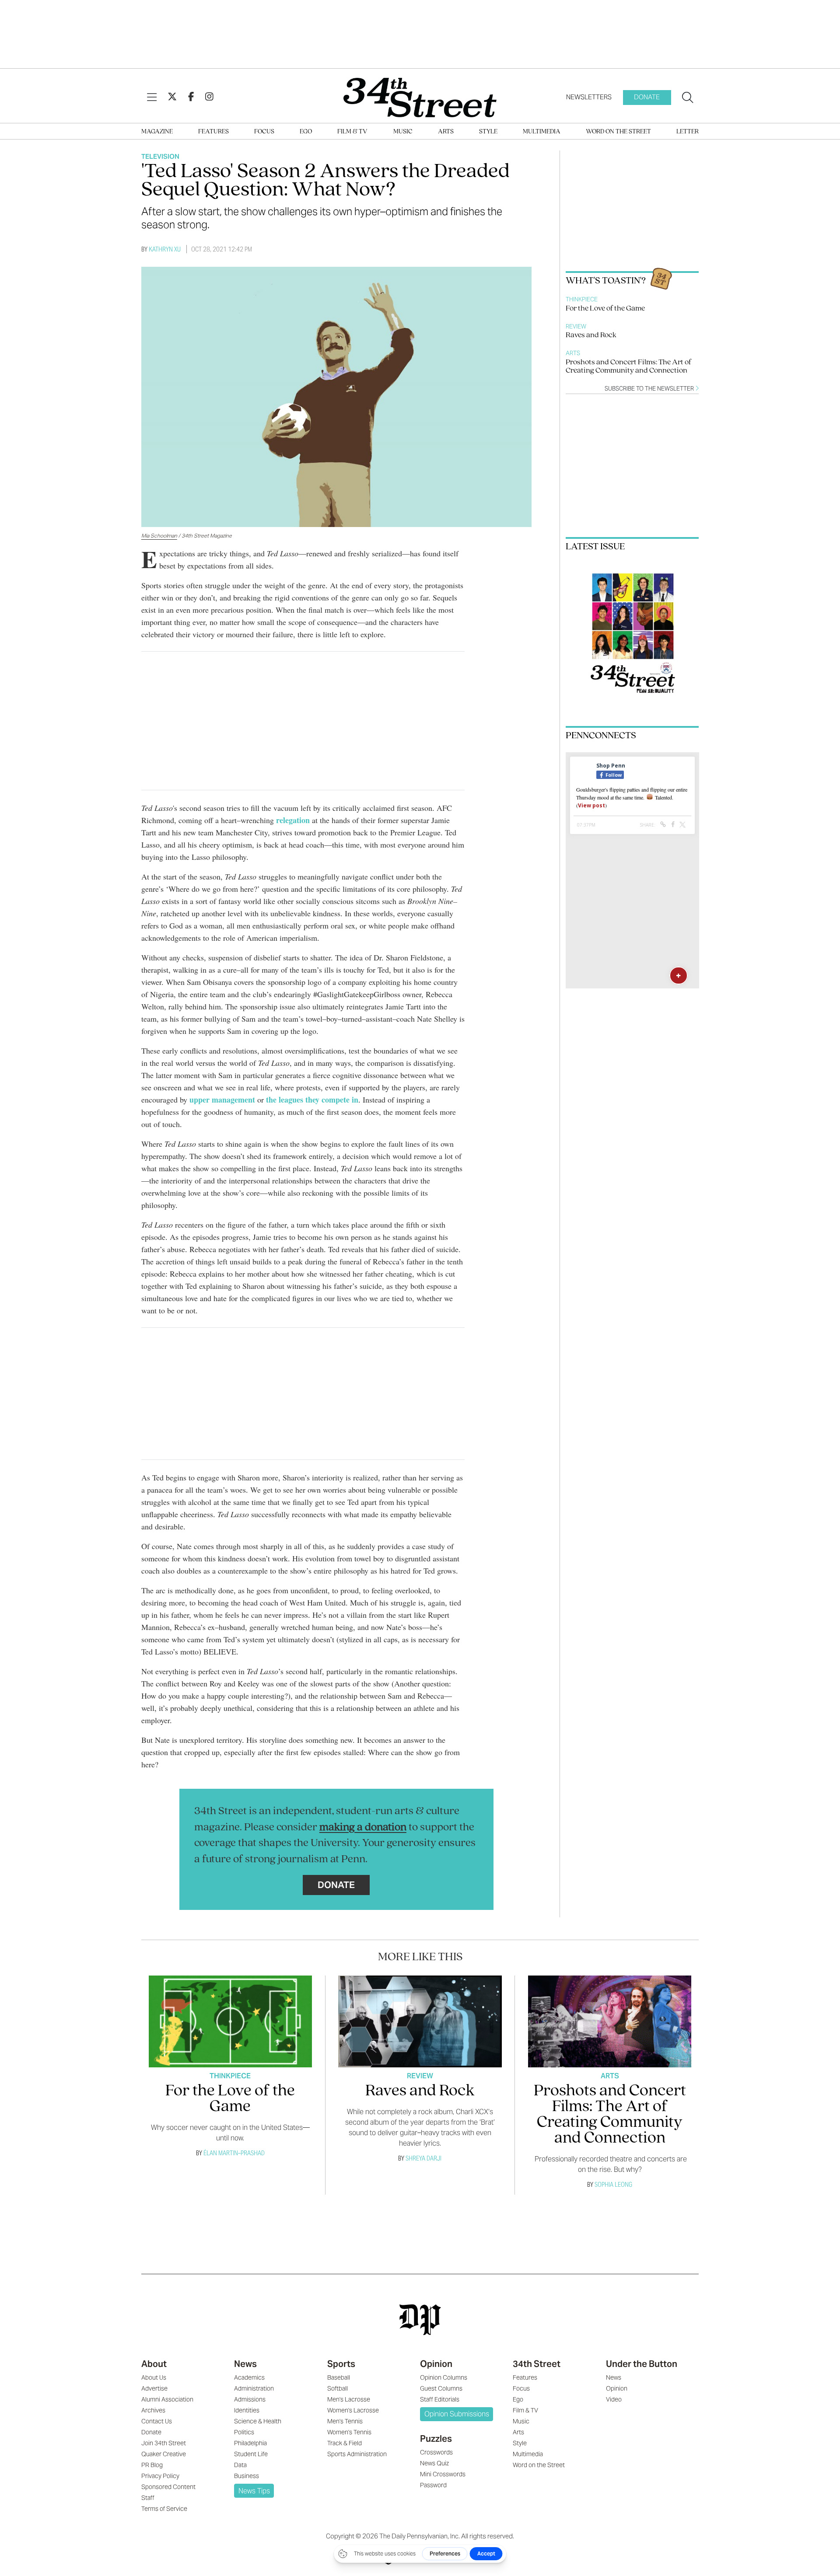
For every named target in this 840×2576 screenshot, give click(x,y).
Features (213, 132)
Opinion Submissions (457, 2414)
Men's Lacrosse (349, 2399)
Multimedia (542, 132)
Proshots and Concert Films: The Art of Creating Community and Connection (628, 367)
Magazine (157, 132)
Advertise (154, 2388)
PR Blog (152, 2465)
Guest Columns (441, 2388)
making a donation (363, 1827)
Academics (249, 2377)
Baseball (339, 2377)
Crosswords (436, 2452)
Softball (338, 2388)
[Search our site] (688, 98)
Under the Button (642, 2364)
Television (160, 156)
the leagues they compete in (312, 1100)
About (154, 2364)
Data (240, 2465)
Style (488, 132)
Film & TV (352, 132)
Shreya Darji (423, 2158)
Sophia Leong (613, 2184)
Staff (148, 2498)
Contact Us (157, 2421)
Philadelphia (250, 2443)
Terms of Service (164, 2509)
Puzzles (436, 2439)
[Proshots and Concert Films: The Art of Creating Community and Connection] (610, 2021)
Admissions (250, 2399)
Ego (306, 132)
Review (576, 326)
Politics (244, 2432)
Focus (264, 132)
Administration (254, 2388)
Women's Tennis (349, 2432)
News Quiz (434, 2463)
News (245, 2364)
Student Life (251, 2454)
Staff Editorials (440, 2399)
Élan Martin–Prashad (234, 2153)
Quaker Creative (164, 2454)
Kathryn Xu (165, 249)
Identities (247, 2410)
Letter (688, 132)
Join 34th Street (164, 2443)
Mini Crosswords (443, 2474)
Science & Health (258, 2421)
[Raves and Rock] (420, 2021)
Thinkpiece (582, 299)
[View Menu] (152, 98)
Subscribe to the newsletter (650, 389)
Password (433, 2485)
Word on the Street (618, 132)
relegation (293, 820)
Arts (446, 132)
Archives (153, 2410)
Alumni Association (167, 2399)
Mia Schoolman (159, 536)
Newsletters (589, 97)
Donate (647, 97)
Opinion (436, 2364)
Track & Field (345, 2443)
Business (247, 2476)
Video (614, 2399)
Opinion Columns (444, 2377)
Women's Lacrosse (353, 2410)
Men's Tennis (345, 2421)
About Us (154, 2377)
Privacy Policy (160, 2476)
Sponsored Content (168, 2487)
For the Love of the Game (605, 309)
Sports (341, 2364)
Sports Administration (357, 2454)
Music (403, 132)
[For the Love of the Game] (230, 2021)
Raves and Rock (591, 335)
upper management (222, 1100)
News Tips (254, 2491)
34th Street (537, 2364)
